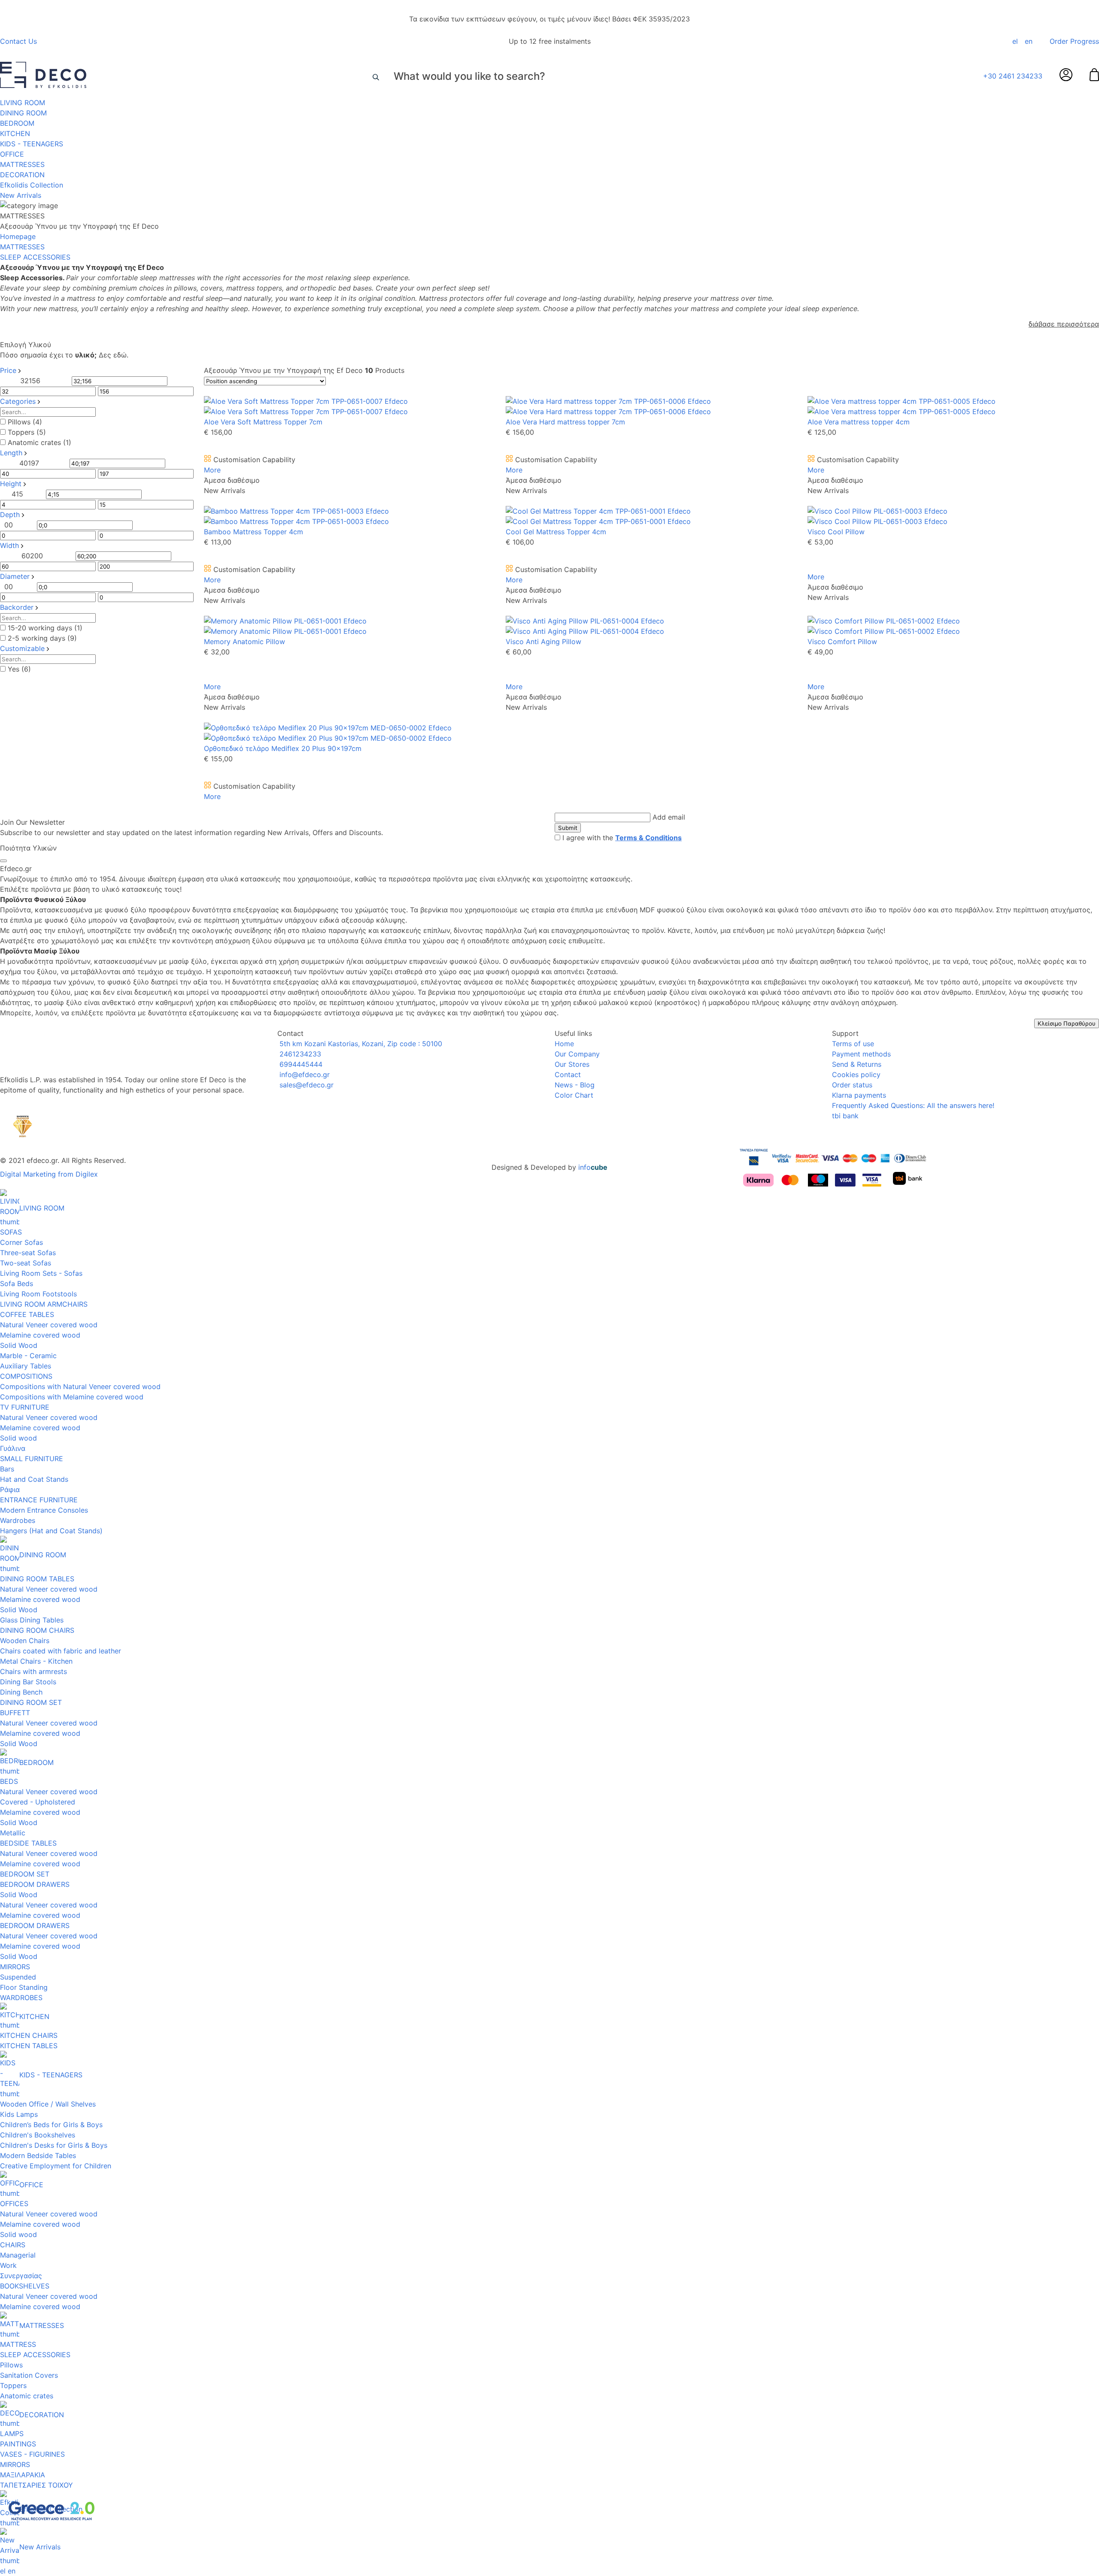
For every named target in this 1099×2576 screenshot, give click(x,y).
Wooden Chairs (25, 1641)
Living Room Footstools (38, 1294)
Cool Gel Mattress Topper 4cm (556, 532)
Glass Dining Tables (32, 1620)
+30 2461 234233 (1013, 76)
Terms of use (853, 1044)
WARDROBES (21, 1998)
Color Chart (574, 1095)
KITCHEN (15, 133)
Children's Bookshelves (38, 2135)
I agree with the (622, 838)
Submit (568, 828)
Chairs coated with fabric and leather (61, 1651)
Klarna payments (859, 1095)
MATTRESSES (22, 164)
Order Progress (1074, 41)
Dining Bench (21, 1692)
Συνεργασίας (21, 2276)
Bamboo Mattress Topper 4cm (253, 532)
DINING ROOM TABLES (37, 1579)
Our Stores (572, 1064)
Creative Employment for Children (56, 2166)
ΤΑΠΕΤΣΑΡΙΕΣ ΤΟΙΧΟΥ (36, 2485)
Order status (852, 1085)
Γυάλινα (13, 1448)
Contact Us (18, 41)
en (1029, 41)
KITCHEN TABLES (29, 2046)
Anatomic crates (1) (39, 442)
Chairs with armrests (33, 1671)
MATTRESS (18, 2344)
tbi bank (845, 1116)
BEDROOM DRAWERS (35, 1884)
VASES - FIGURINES (32, 2454)
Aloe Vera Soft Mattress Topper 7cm (263, 422)
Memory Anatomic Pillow (244, 642)
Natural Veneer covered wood (49, 1325)
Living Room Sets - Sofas (41, 1273)
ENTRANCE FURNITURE (39, 1500)
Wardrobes (18, 1520)
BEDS (9, 1781)
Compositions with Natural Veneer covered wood (80, 1386)
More (212, 470)
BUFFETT (15, 1713)
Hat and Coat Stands (34, 1479)
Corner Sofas (21, 1242)
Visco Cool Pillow (836, 532)
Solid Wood (19, 1345)
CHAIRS (13, 2245)
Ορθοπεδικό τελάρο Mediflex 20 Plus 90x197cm (283, 748)
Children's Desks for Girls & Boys (54, 2145)
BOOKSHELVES (25, 2286)
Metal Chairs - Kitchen (36, 1661)
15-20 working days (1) (45, 628)
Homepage (18, 236)
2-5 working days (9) (42, 638)
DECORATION (22, 175)
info (593, 1167)
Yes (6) (19, 669)
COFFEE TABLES (27, 1314)
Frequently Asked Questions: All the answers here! (913, 1105)
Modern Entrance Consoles (44, 1510)
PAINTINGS (18, 2444)
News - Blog (575, 1085)
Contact (568, 1075)
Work (8, 2265)
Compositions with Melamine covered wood (72, 1397)
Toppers (13, 2385)
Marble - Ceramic (28, 1356)
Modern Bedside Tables (38, 2155)
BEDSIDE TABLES (28, 1843)
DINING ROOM (23, 113)
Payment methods (861, 1054)
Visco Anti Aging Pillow (543, 642)
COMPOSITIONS (26, 1376)
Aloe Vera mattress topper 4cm (859, 422)
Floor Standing (24, 1987)
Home (564, 1044)
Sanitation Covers (29, 2375)
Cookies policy (856, 1075)
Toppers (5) (27, 432)
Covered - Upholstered (38, 1802)
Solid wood (18, 1438)
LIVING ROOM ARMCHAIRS (44, 1304)
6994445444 (300, 1064)
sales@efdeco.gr (305, 1085)
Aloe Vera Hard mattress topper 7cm (565, 422)
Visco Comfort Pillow (842, 642)
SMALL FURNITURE (32, 1459)
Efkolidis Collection (32, 185)
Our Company (577, 1054)
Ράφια (10, 1489)
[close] (3, 861)
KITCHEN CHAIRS (29, 2035)
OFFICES (14, 2204)
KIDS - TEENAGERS (32, 144)
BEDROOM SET (25, 1874)
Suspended (18, 1977)
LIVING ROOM (23, 103)
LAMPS (12, 2434)
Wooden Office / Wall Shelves (48, 2104)
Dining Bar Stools (28, 1682)
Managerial (18, 2255)
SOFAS (11, 1232)
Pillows (11, 2365)
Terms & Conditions (648, 838)
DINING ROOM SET (31, 1702)
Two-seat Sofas (26, 1263)
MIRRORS (15, 1967)
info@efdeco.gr (304, 1075)
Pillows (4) (25, 422)
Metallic (13, 1833)
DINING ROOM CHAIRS (37, 1630)
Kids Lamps (19, 2114)
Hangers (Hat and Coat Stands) (51, 1531)
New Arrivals (21, 195)
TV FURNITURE (25, 1407)
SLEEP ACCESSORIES (35, 2355)
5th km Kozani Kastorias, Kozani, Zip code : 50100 (360, 1044)
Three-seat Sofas (28, 1253)
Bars (7, 1469)
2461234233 (299, 1054)
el (1015, 41)
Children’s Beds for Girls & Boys (51, 2125)
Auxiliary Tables (26, 1366)
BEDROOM (17, 123)
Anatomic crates (27, 2396)
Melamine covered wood (40, 1335)
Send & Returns (857, 1064)
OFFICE (12, 154)
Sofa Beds (17, 1283)
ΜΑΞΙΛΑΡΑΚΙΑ (23, 2475)
